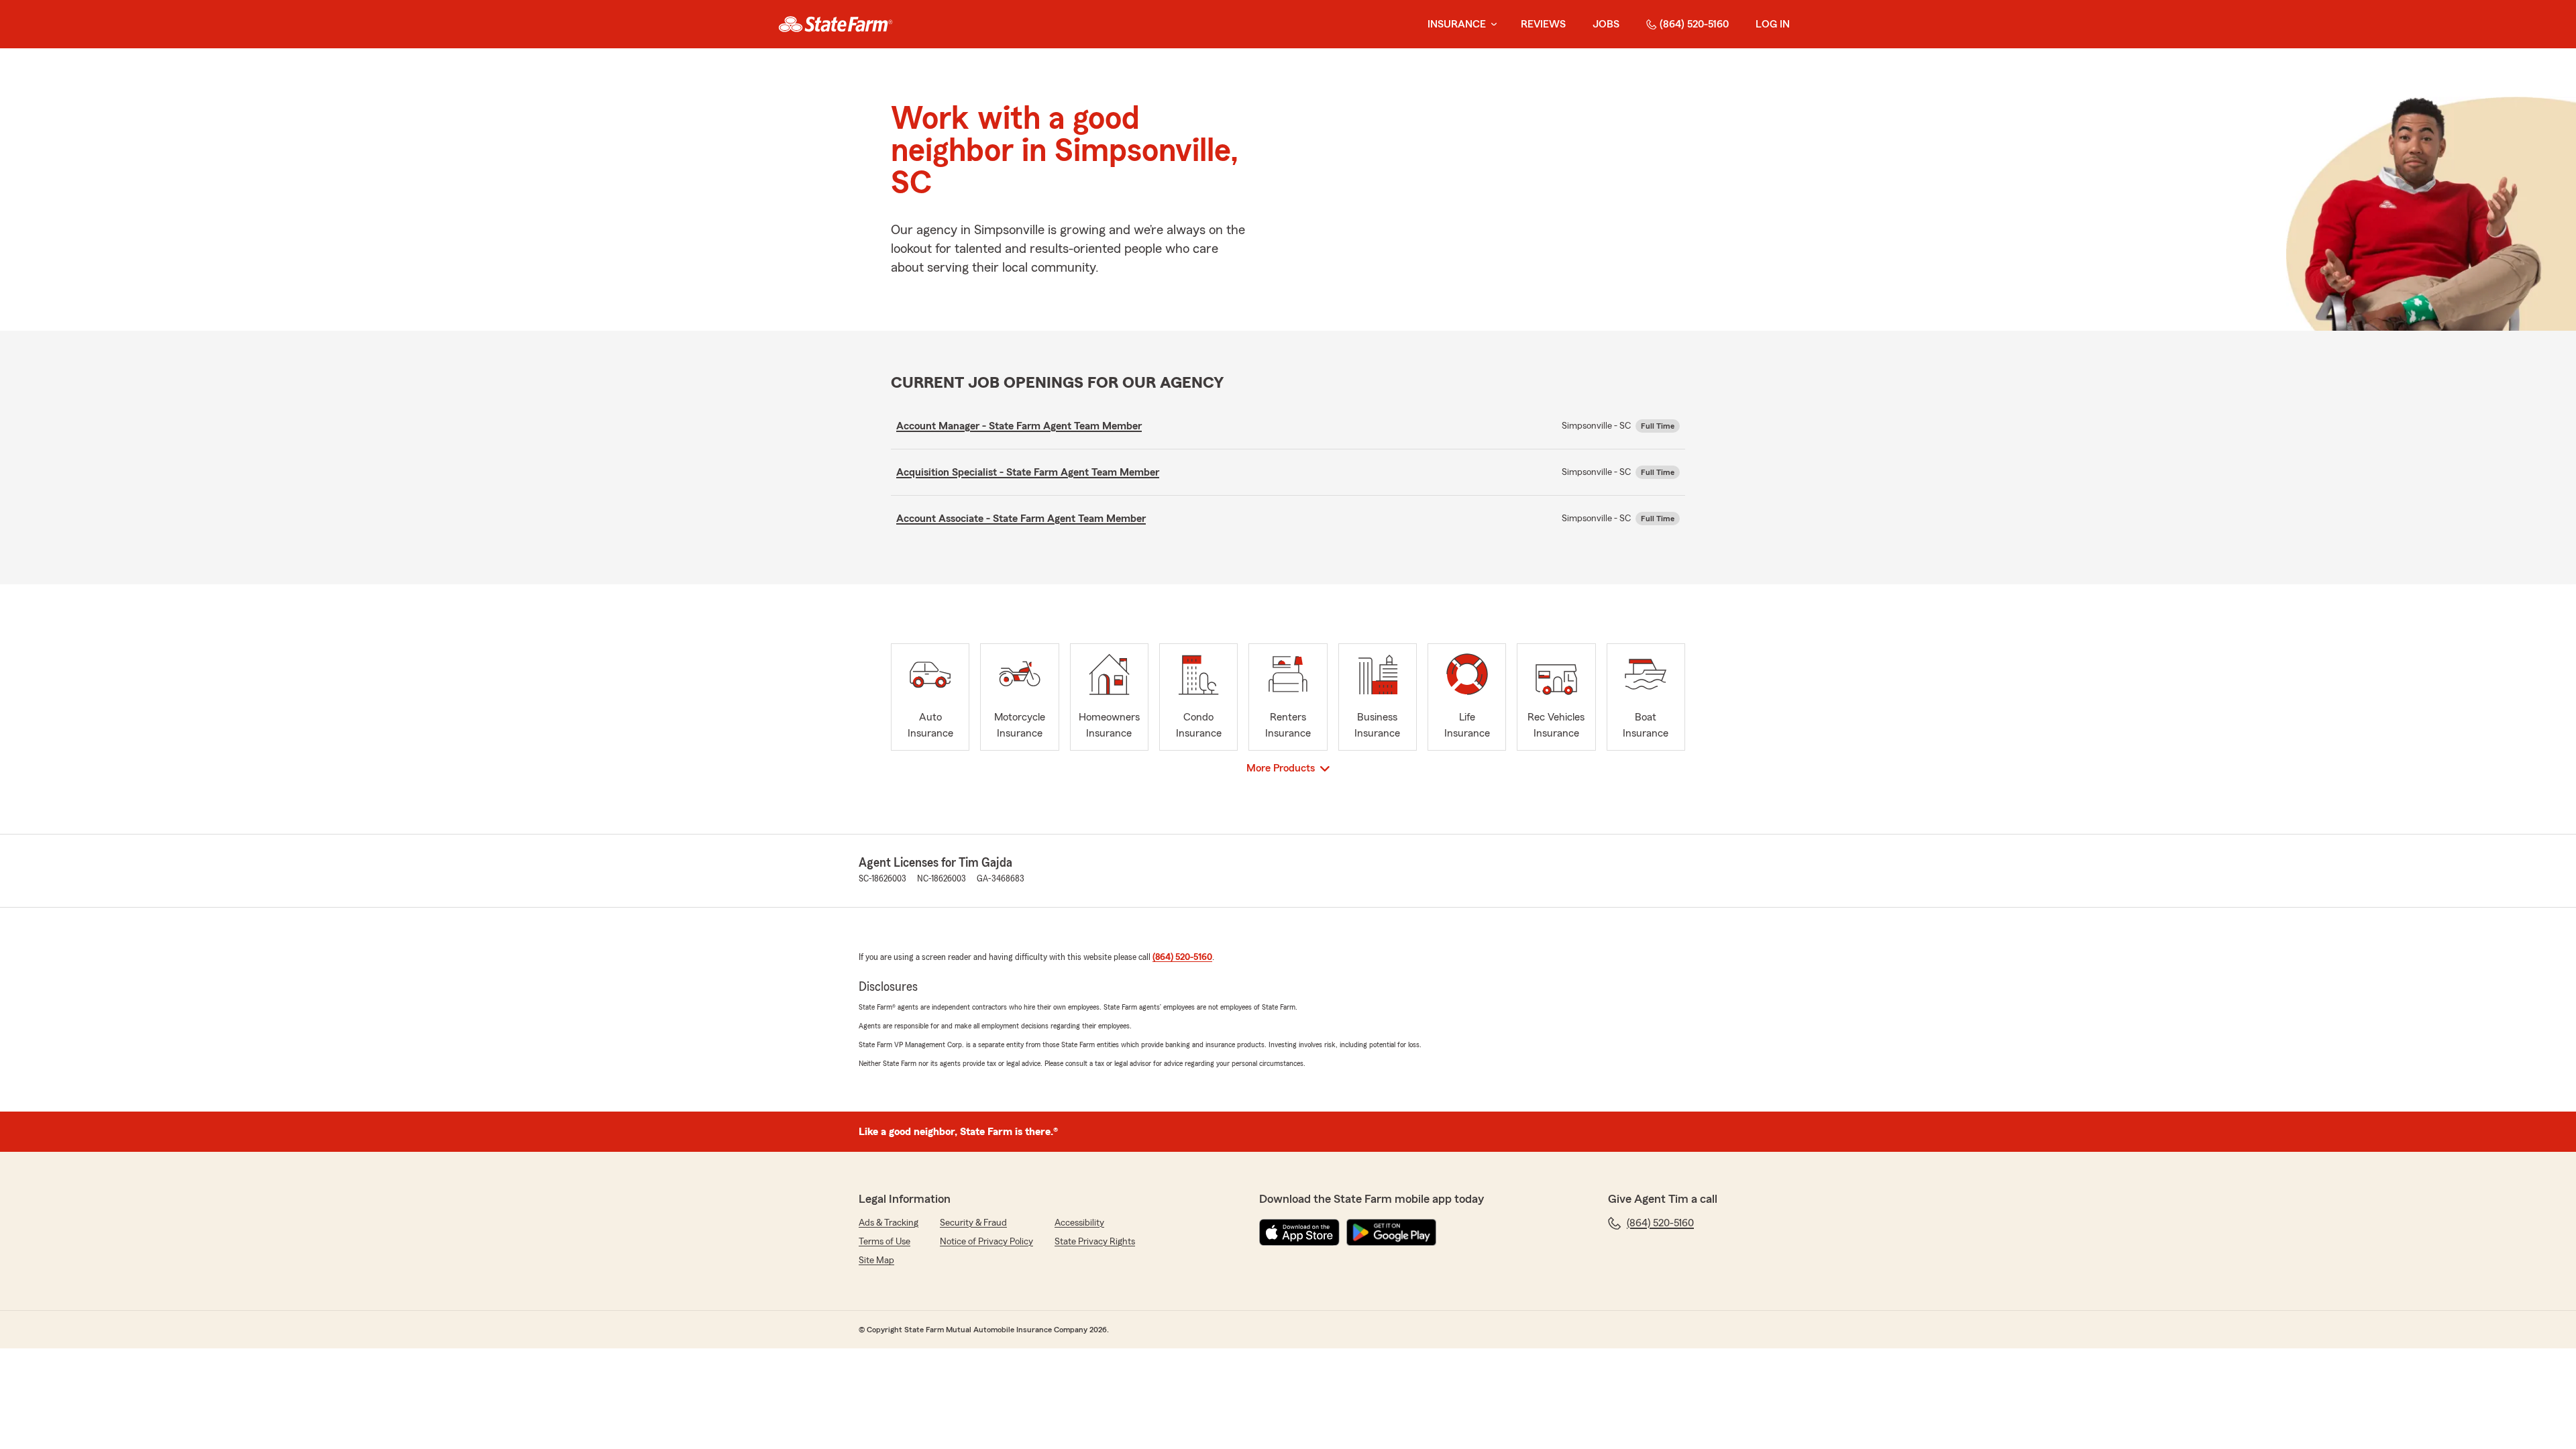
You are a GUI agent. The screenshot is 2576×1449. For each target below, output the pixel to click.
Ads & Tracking (889, 1223)
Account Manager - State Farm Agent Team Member (1019, 426)
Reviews (1543, 24)
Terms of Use (884, 1242)
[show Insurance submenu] (1491, 24)
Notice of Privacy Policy (986, 1242)
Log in (1773, 24)
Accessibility (1079, 1223)
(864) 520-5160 (1694, 24)
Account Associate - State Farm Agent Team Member (1021, 519)
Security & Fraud (973, 1223)
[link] (836, 24)
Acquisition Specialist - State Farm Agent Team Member (1028, 472)
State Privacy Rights (1095, 1242)
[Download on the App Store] (1299, 1232)
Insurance (1457, 24)
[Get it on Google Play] (1391, 1232)
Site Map (876, 1260)
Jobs (1606, 24)
